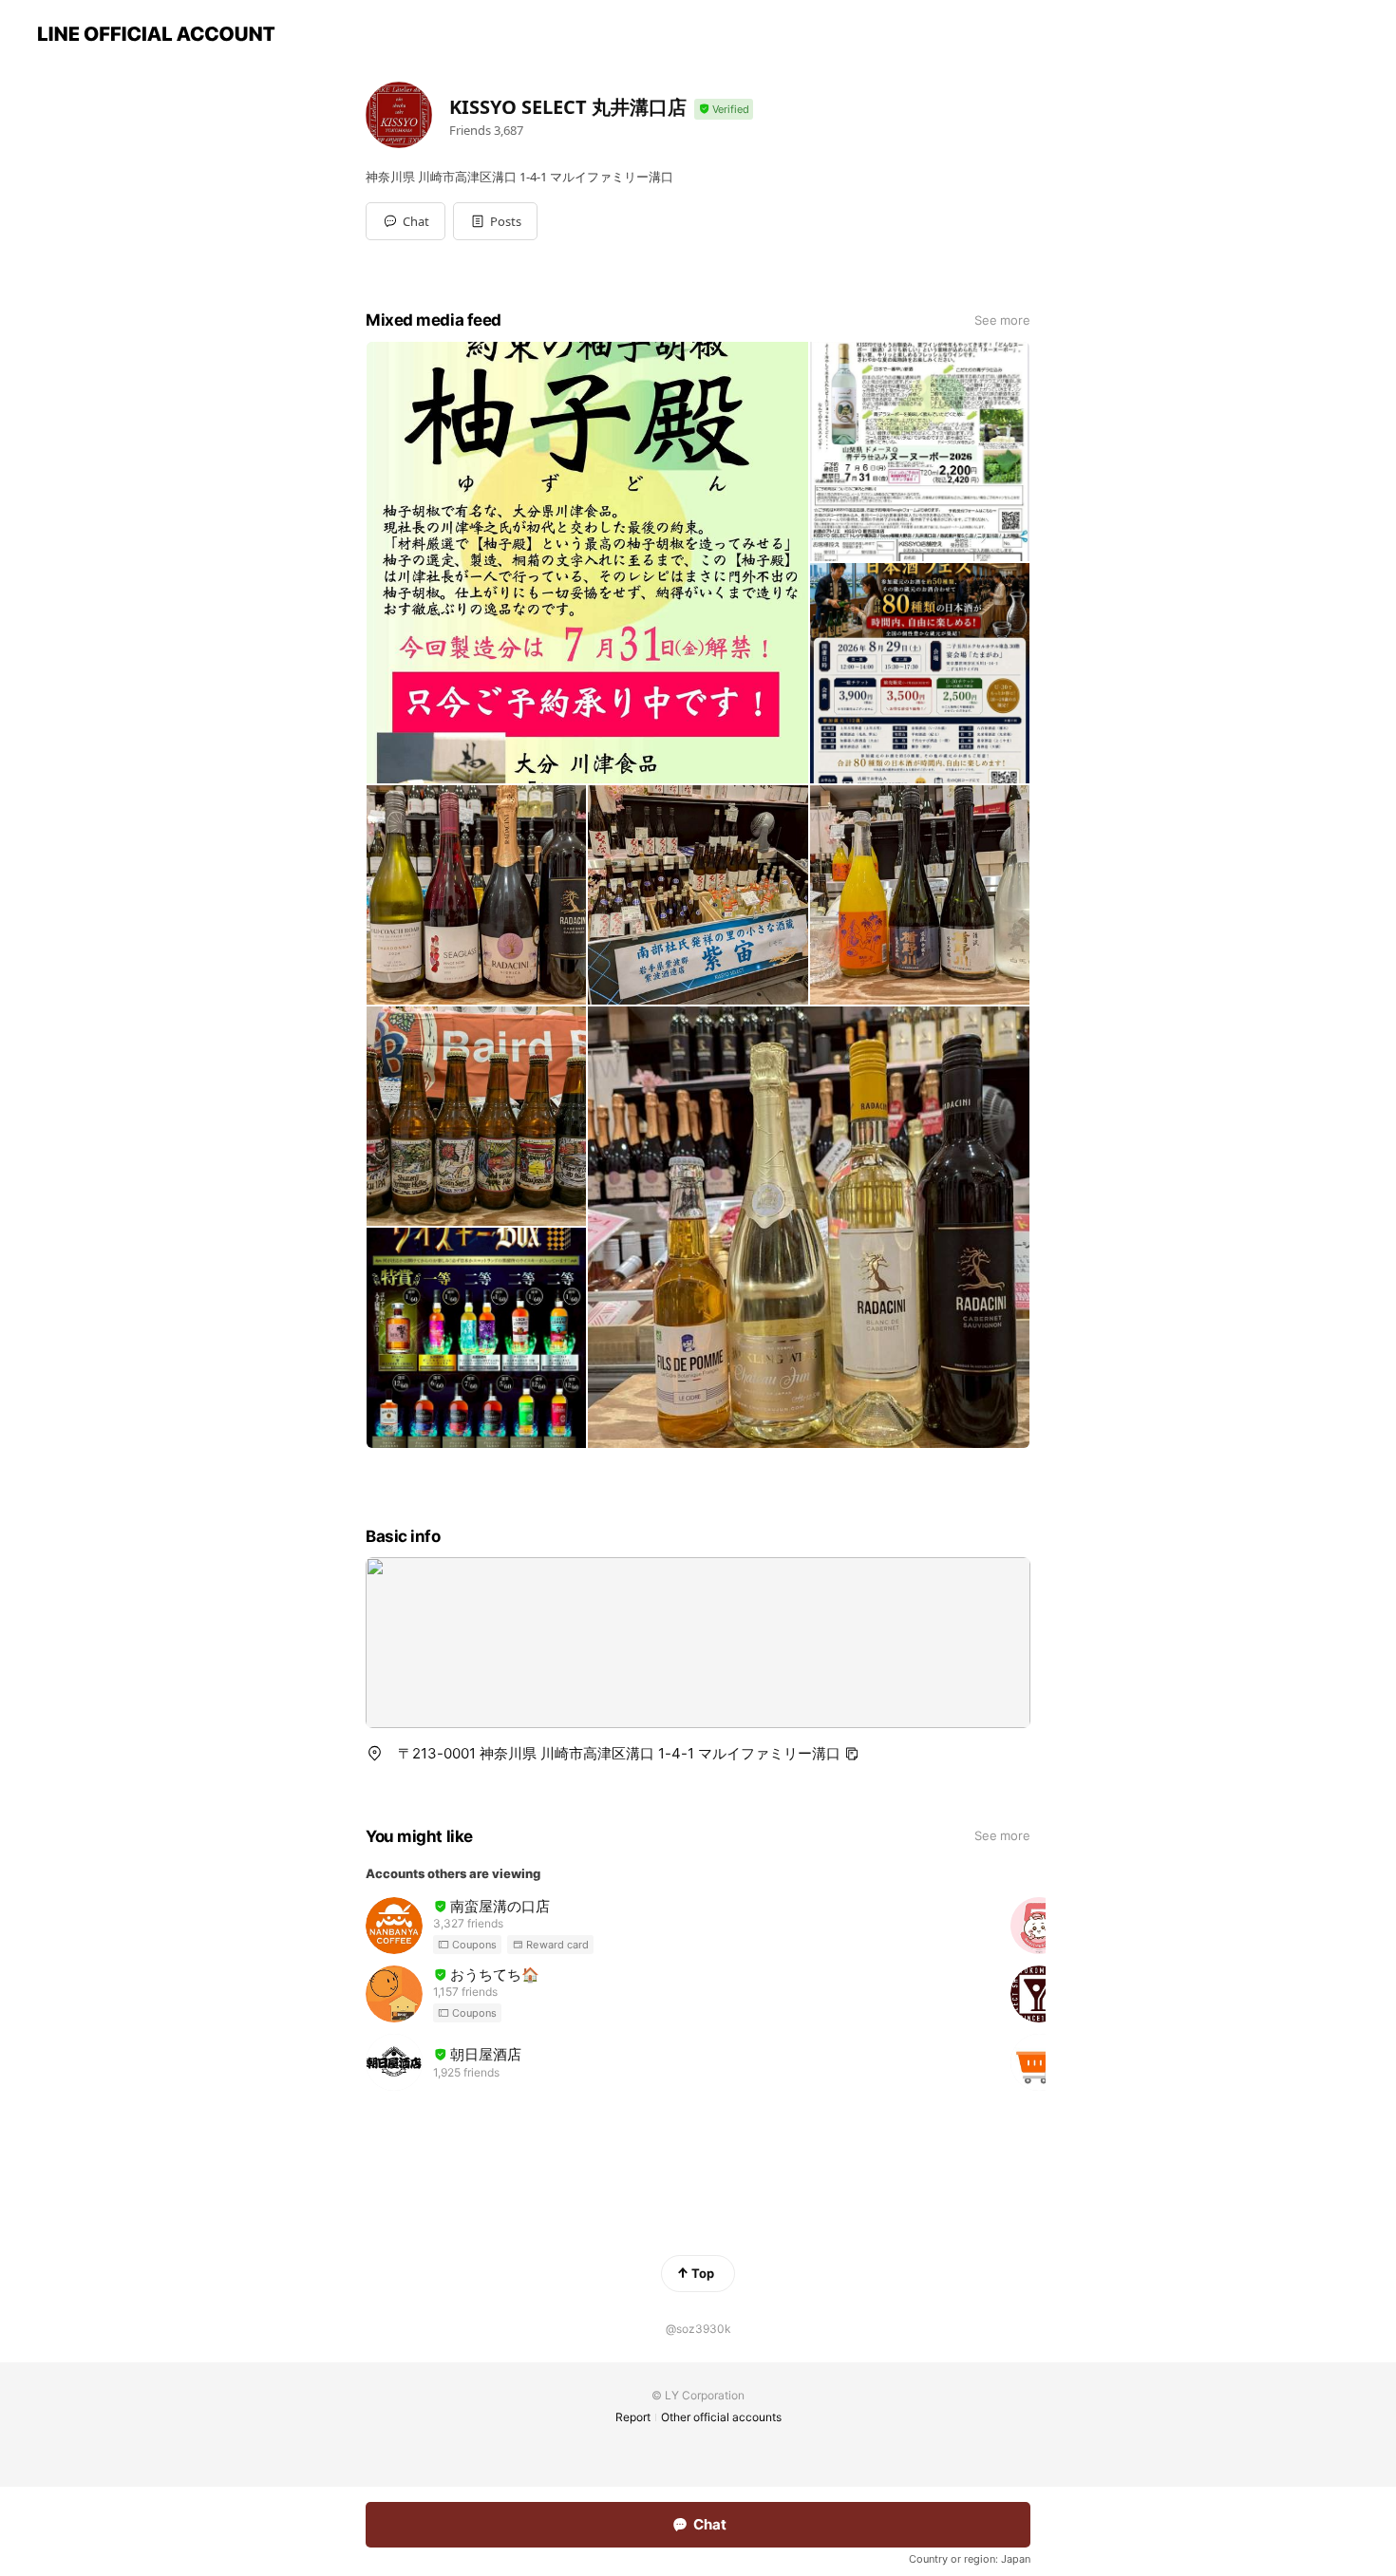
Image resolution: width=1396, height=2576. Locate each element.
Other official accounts (721, 2417)
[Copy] (852, 1754)
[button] (495, 221)
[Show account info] (724, 110)
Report (633, 2417)
